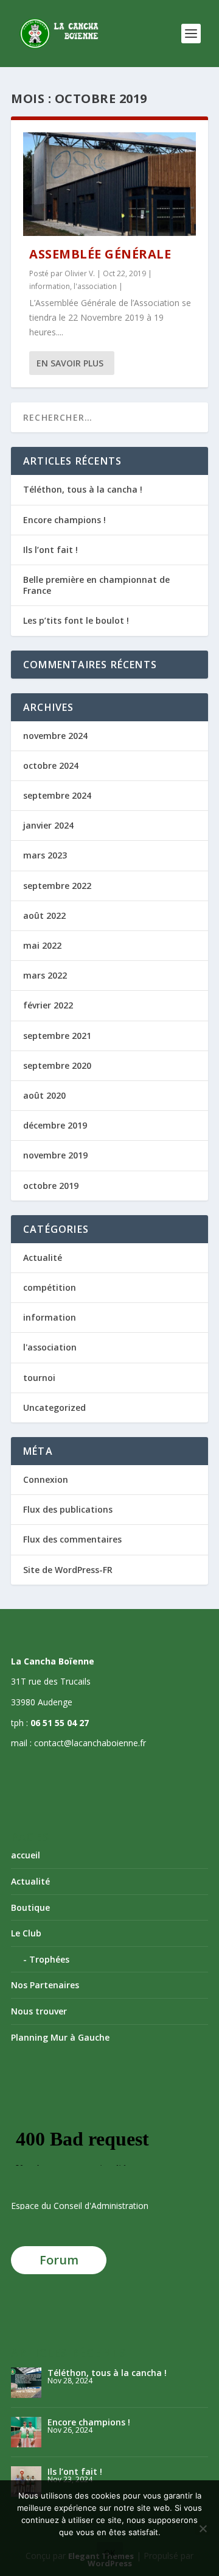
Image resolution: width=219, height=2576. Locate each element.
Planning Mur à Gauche (60, 2037)
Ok (110, 2553)
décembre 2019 (55, 1125)
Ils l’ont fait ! (50, 550)
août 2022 (44, 915)
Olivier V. (80, 273)
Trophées (49, 1959)
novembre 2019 (55, 1155)
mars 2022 (45, 975)
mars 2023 (45, 855)
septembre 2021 (57, 1036)
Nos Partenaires (45, 1985)
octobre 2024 (51, 765)
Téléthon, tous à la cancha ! (83, 489)
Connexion (46, 1479)
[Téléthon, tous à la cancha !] (26, 2383)
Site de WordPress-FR (68, 1570)
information (50, 286)
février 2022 (48, 1005)
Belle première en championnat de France (96, 585)
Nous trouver (39, 2011)
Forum (59, 2260)
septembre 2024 (57, 795)
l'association (95, 286)
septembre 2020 (57, 1065)
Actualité (43, 1258)
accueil (26, 1855)
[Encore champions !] (26, 2432)
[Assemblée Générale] (109, 184)
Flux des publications (68, 1509)
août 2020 (44, 1095)
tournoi (39, 1378)
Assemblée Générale (100, 254)
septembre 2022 (57, 886)
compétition (50, 1287)
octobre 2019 (51, 1186)
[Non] (203, 2528)
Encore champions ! (64, 520)
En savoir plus (70, 363)
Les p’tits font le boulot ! (76, 620)
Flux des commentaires (72, 1539)
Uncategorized (54, 1408)
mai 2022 (42, 945)
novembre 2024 (55, 736)
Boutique (30, 1907)
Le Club (26, 1933)
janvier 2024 (48, 825)
